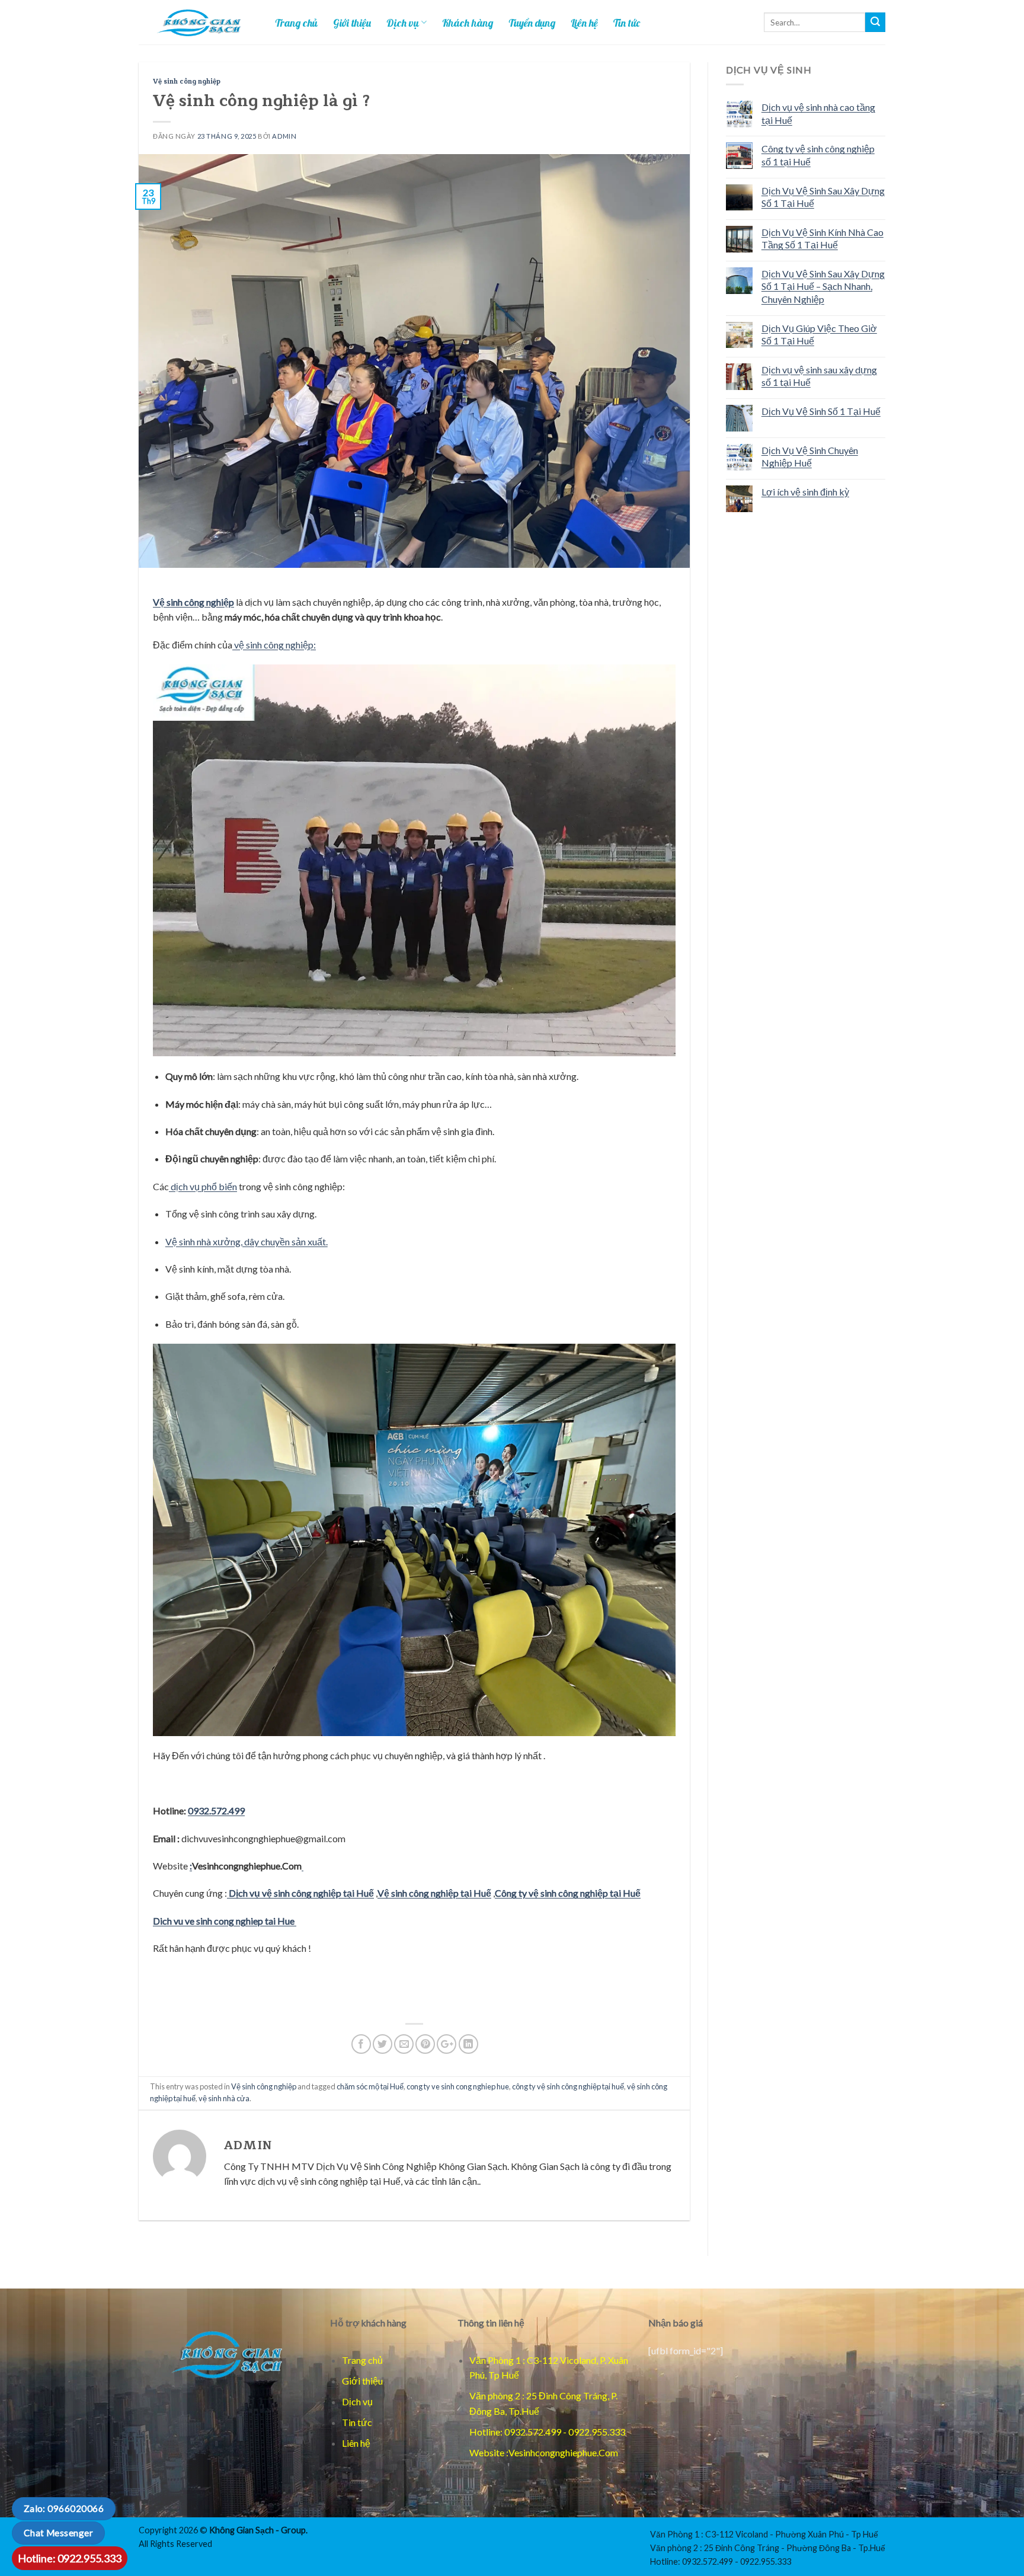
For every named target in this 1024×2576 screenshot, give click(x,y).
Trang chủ (296, 23)
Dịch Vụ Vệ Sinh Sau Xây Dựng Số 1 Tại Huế (823, 197)
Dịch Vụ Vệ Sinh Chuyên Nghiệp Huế (810, 457)
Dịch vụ (403, 23)
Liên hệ (584, 23)
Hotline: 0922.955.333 (70, 2558)
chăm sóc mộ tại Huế (370, 2086)
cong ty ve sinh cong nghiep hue (458, 2086)
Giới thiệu (352, 23)
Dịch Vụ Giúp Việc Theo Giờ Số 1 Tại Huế (819, 335)
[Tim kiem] (875, 23)
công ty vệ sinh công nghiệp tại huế (568, 2086)
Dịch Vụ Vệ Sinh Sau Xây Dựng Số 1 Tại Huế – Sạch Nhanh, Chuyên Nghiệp (823, 286)
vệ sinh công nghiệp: (274, 645)
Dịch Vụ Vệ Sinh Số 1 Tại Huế (821, 411)
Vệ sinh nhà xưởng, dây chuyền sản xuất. (247, 1241)
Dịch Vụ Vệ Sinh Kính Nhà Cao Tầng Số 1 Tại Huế (823, 239)
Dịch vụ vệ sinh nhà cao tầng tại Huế (818, 114)
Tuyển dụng (532, 23)
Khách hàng (468, 23)
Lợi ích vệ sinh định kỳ (805, 492)
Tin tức (627, 23)
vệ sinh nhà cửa (224, 2098)
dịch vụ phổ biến (203, 1186)
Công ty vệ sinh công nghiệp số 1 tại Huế (818, 155)
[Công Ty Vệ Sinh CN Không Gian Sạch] (225, 2354)
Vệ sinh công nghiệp (187, 82)
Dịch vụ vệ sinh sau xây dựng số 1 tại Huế (819, 376)
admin (284, 136)
